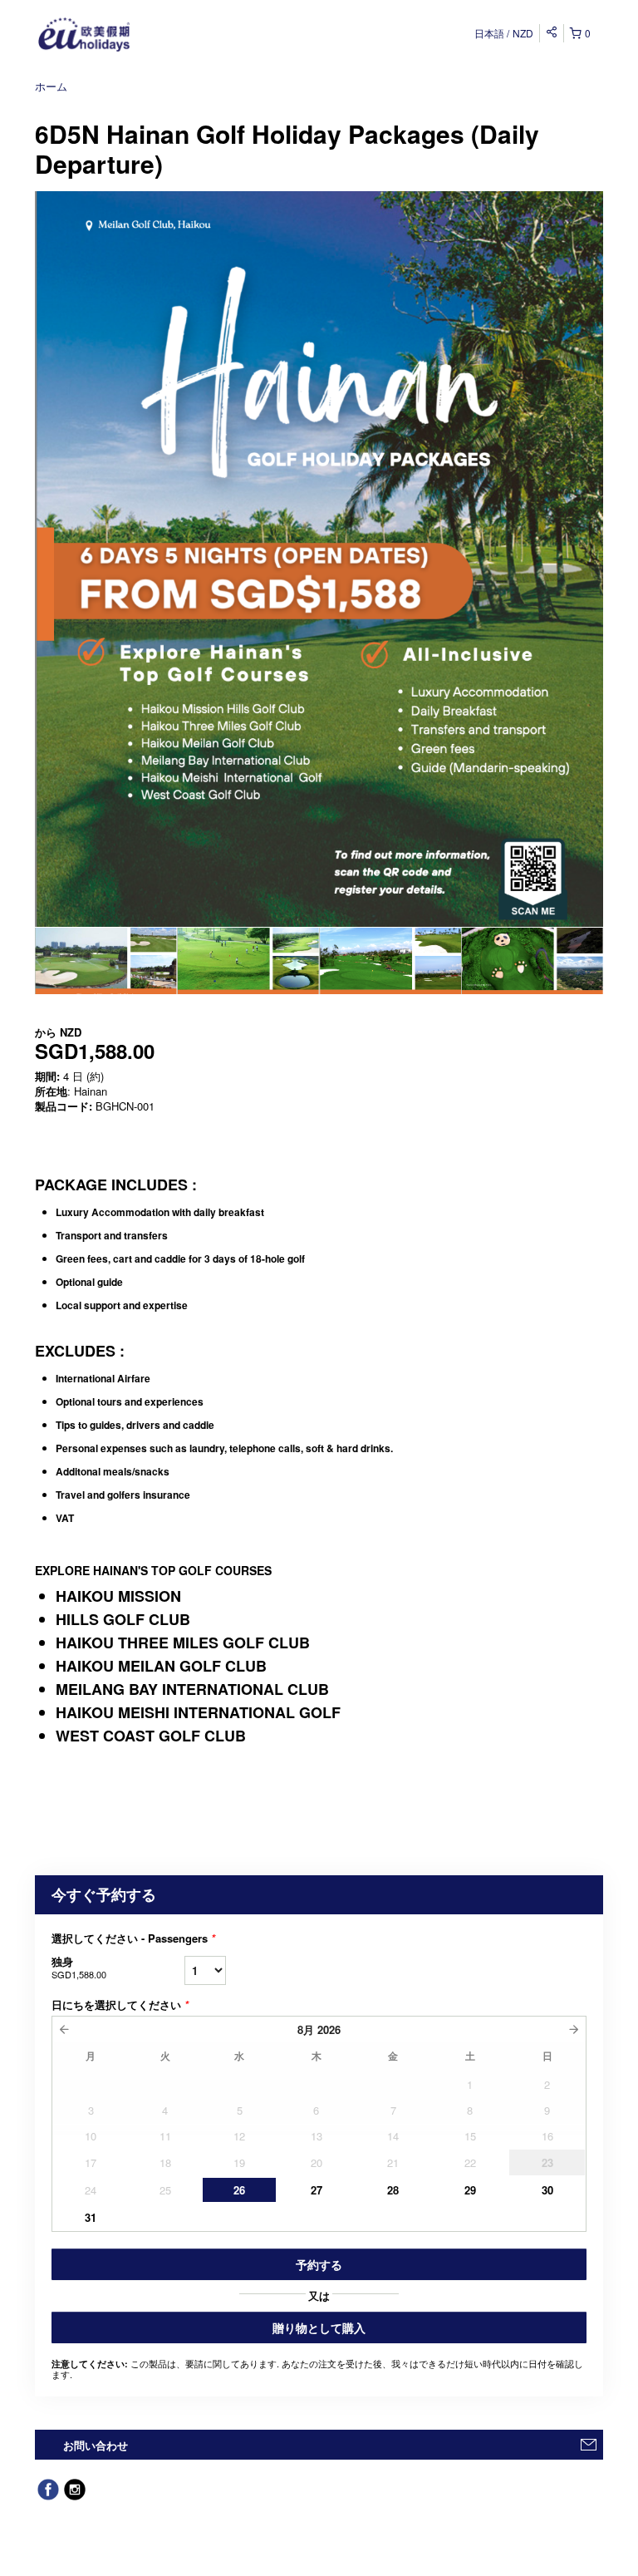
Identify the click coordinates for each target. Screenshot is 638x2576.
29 (470, 2190)
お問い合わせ (96, 2445)
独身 (79, 1967)
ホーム (51, 86)
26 (239, 2190)
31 (91, 2217)
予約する (319, 2264)
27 (317, 2190)
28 (393, 2190)
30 (547, 2190)
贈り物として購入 (319, 2327)
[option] (106, 961)
